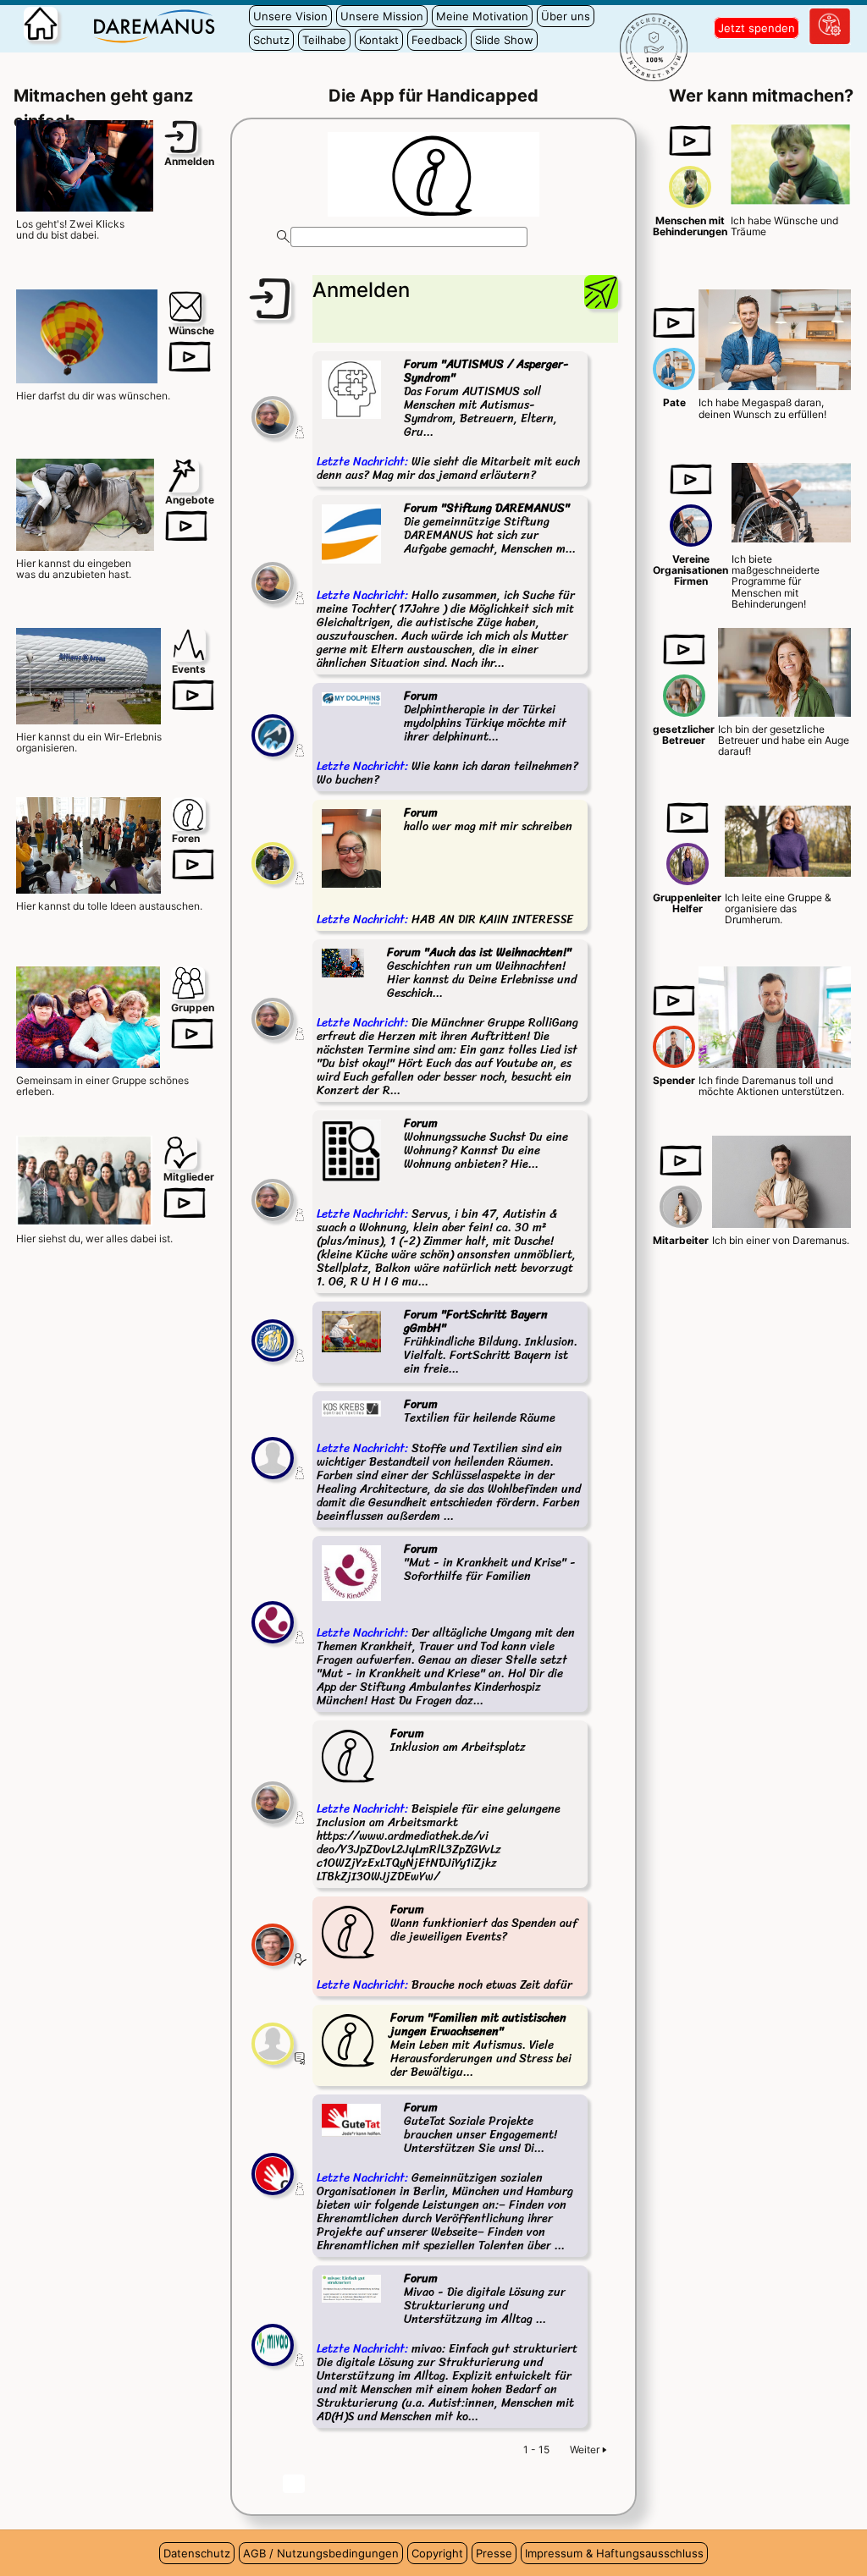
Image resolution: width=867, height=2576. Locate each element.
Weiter (585, 2449)
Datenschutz (197, 2553)
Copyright (437, 2553)
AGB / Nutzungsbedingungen (321, 2553)
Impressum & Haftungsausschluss (614, 2553)
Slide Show (504, 40)
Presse (494, 2553)
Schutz (271, 40)
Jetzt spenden (757, 28)
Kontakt (379, 40)
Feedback (437, 40)
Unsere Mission (382, 16)
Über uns (566, 16)
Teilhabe (324, 40)
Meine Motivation (482, 16)
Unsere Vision (290, 16)
